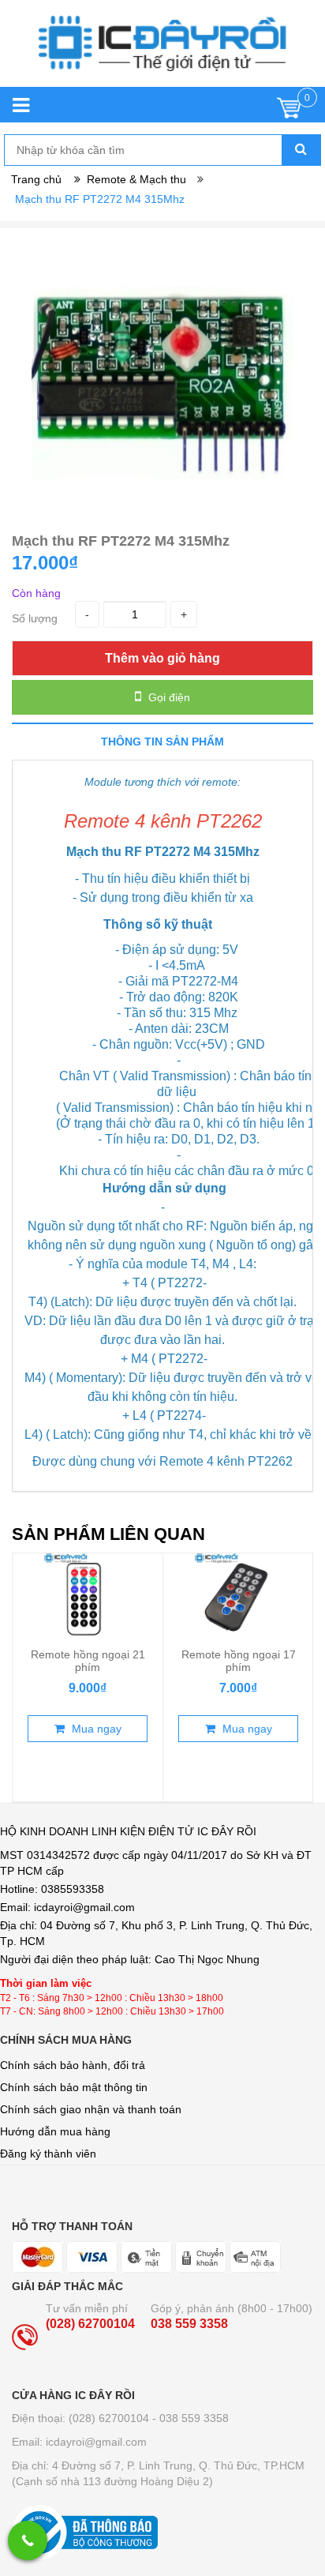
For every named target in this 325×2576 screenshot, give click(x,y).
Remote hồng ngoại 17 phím (239, 1661)
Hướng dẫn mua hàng (55, 2131)
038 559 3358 (189, 2324)
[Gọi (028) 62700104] (28, 2540)
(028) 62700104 (90, 2324)
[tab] (162, 741)
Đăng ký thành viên (48, 2154)
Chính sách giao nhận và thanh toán (91, 2109)
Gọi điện (168, 697)
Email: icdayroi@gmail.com (79, 2442)
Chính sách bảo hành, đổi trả (73, 2065)
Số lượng (35, 618)
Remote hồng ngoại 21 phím (88, 1661)
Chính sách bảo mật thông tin (74, 2087)
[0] (289, 112)
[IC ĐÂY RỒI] (162, 51)
